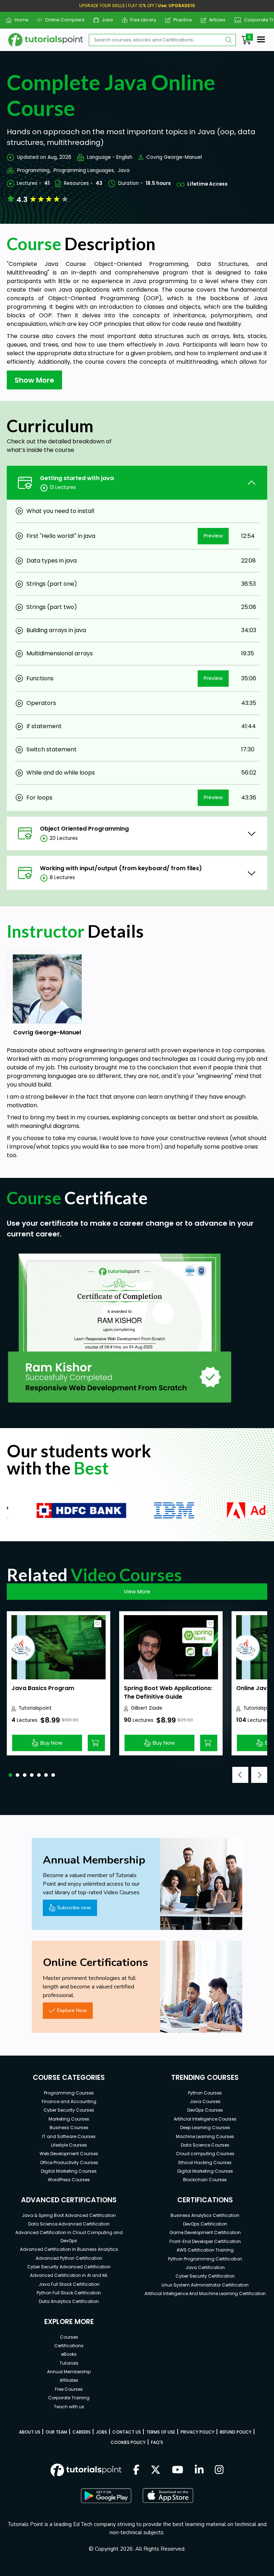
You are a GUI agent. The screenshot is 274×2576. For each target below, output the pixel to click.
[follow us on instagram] (219, 2470)
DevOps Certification (205, 2224)
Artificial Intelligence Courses (205, 2119)
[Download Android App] (106, 2496)
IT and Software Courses (69, 2136)
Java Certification (205, 2267)
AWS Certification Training (205, 2250)
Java (124, 170)
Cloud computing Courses (205, 2154)
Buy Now (51, 1743)
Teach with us (69, 2407)
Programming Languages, (84, 170)
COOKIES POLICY (128, 2442)
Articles (215, 20)
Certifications (69, 2346)
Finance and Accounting (69, 2101)
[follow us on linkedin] (199, 2470)
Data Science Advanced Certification (69, 2224)
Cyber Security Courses (69, 2110)
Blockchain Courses (205, 2180)
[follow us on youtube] (178, 2470)
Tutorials (69, 2363)
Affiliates (69, 2380)
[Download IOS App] (168, 2496)
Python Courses (205, 2093)
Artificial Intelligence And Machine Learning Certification (205, 2293)
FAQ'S (157, 2442)
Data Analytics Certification (69, 2301)
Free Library (141, 20)
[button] (10, 1775)
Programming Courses (69, 2093)
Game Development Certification (205, 2232)
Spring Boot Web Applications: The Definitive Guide (168, 1692)
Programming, (34, 170)
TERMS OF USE (161, 2432)
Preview (213, 536)
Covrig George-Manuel (174, 157)
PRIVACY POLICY (197, 2432)
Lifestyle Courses (69, 2145)
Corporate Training (69, 2398)
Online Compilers (62, 20)
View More (137, 1592)
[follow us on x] (156, 2470)
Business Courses (69, 2128)
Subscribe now (74, 1907)
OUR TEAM (56, 2432)
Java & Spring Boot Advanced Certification (69, 2215)
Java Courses (205, 2101)
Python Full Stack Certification (69, 2293)
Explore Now (72, 2010)
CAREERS (82, 2432)
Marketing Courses (69, 2119)
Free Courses (69, 2389)
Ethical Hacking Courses (205, 2162)
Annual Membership (69, 2372)
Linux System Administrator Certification (205, 2285)
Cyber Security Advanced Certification (69, 2267)
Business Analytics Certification (205, 2215)
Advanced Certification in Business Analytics (69, 2249)
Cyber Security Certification (205, 2276)
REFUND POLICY (236, 2432)
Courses (69, 2337)
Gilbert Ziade (147, 1708)
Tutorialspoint (35, 1708)
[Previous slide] (240, 1775)
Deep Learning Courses (205, 2128)
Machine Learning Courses (205, 2136)
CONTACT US (127, 2432)
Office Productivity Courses (69, 2162)
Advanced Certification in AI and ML (69, 2275)
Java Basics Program (43, 1688)
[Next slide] (259, 1775)
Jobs (105, 20)
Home (19, 20)
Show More (34, 380)
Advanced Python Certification (69, 2258)
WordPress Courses (69, 2180)
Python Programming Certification (205, 2259)
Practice (180, 20)
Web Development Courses (69, 2154)
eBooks (69, 2354)
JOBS (102, 2432)
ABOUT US (30, 2432)
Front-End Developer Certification (205, 2241)
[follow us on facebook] (136, 2470)
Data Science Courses (205, 2145)
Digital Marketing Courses (69, 2171)
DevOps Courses (205, 2110)
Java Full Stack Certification (69, 2284)
